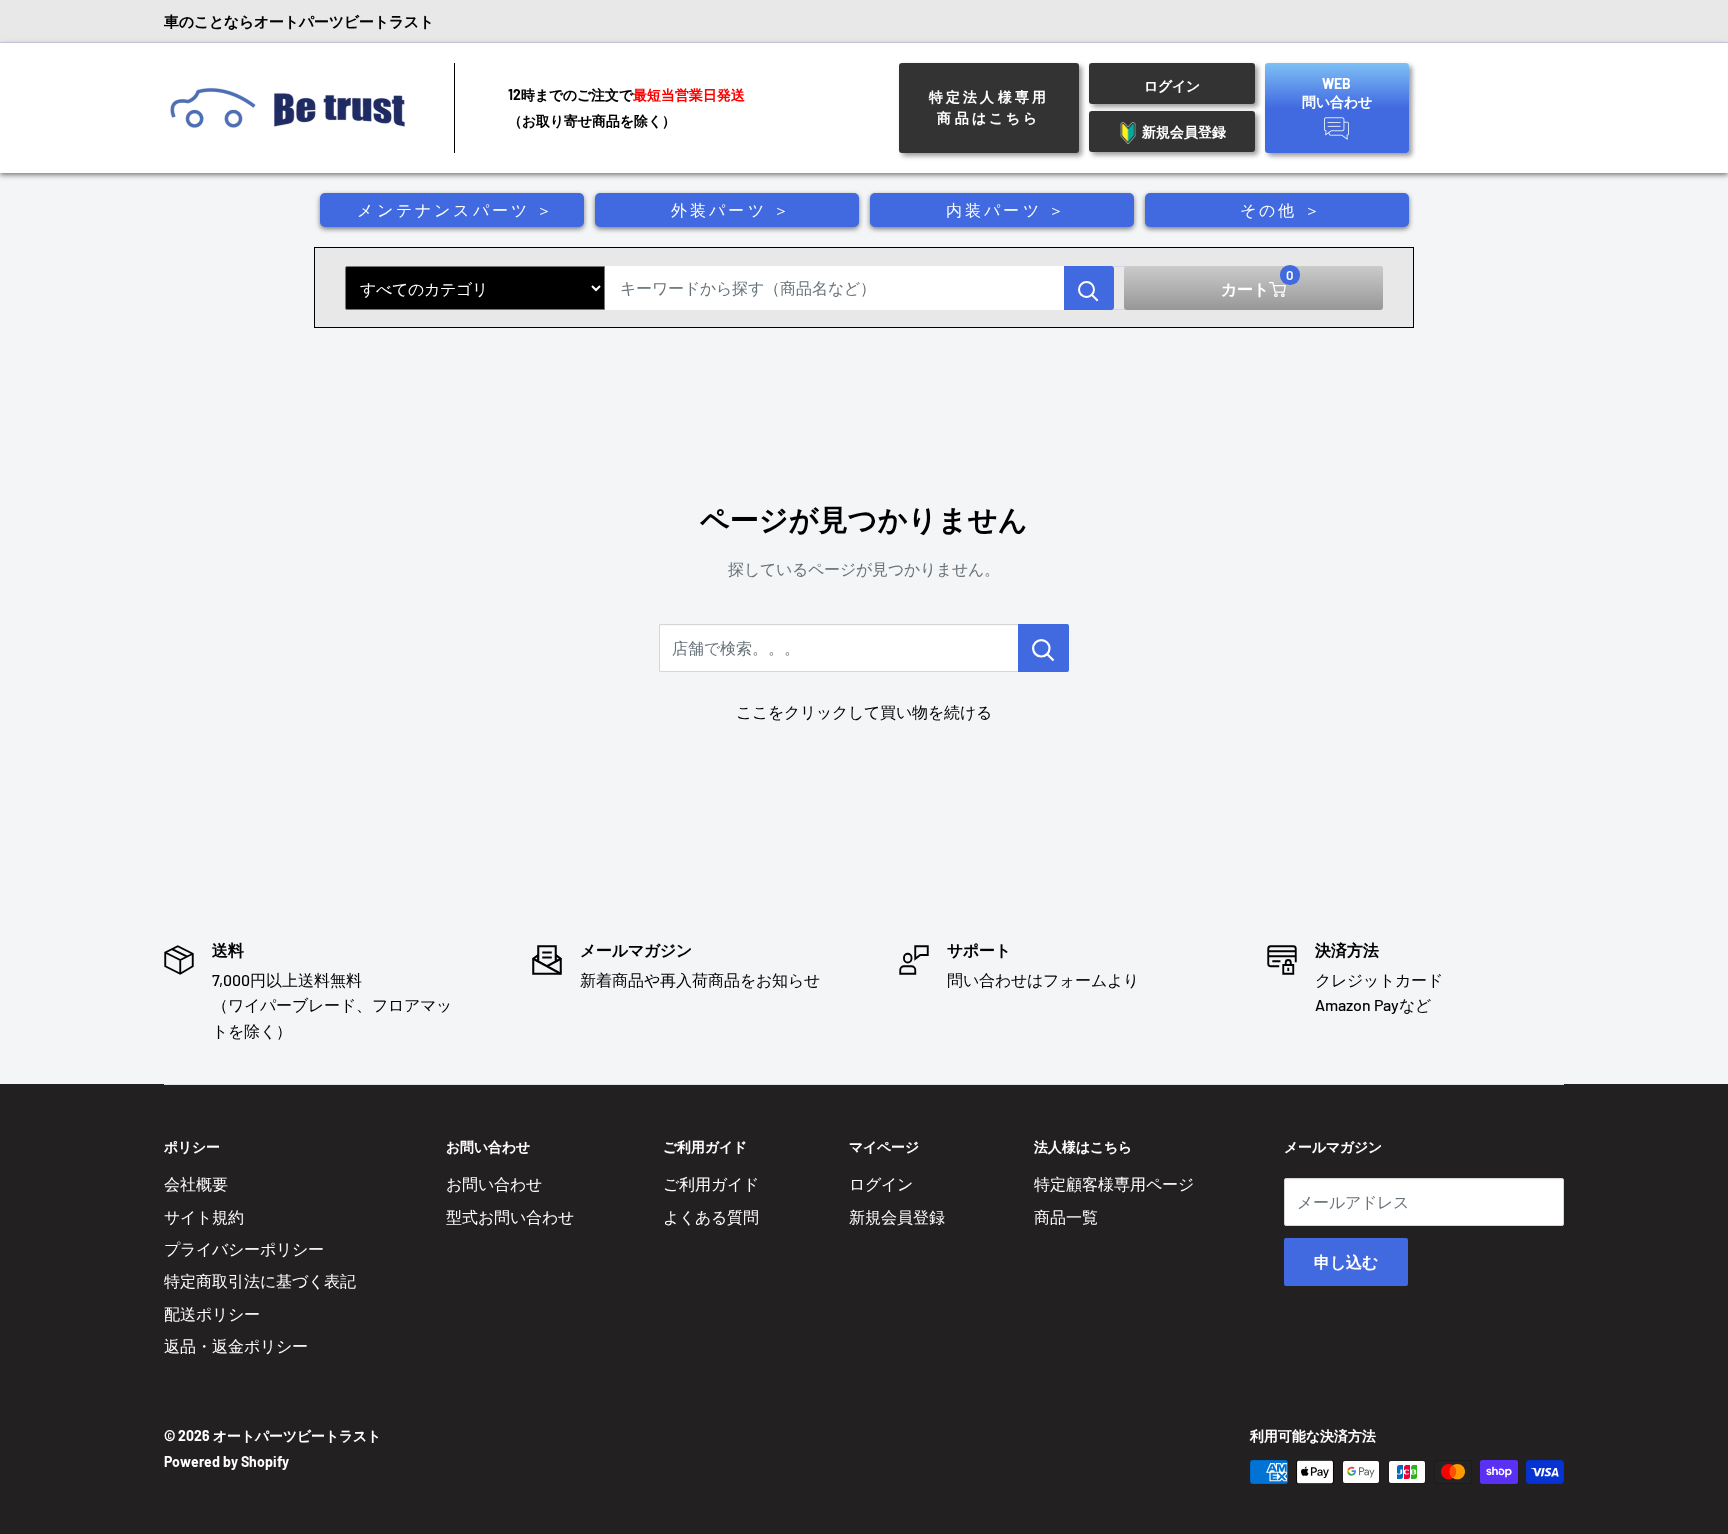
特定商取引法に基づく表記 (260, 1280)
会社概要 (196, 1183)
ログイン (881, 1183)
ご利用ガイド (711, 1183)
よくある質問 (711, 1216)
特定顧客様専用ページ (1114, 1183)
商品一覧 (1066, 1216)
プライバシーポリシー (244, 1248)
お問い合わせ (494, 1183)
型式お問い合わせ (510, 1216)
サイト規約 (204, 1216)
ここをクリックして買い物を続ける (864, 711)
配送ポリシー (212, 1313)
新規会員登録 (897, 1216)
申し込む (1346, 1261)
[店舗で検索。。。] (1043, 648)
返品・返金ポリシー (236, 1345)
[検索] (1089, 288)
